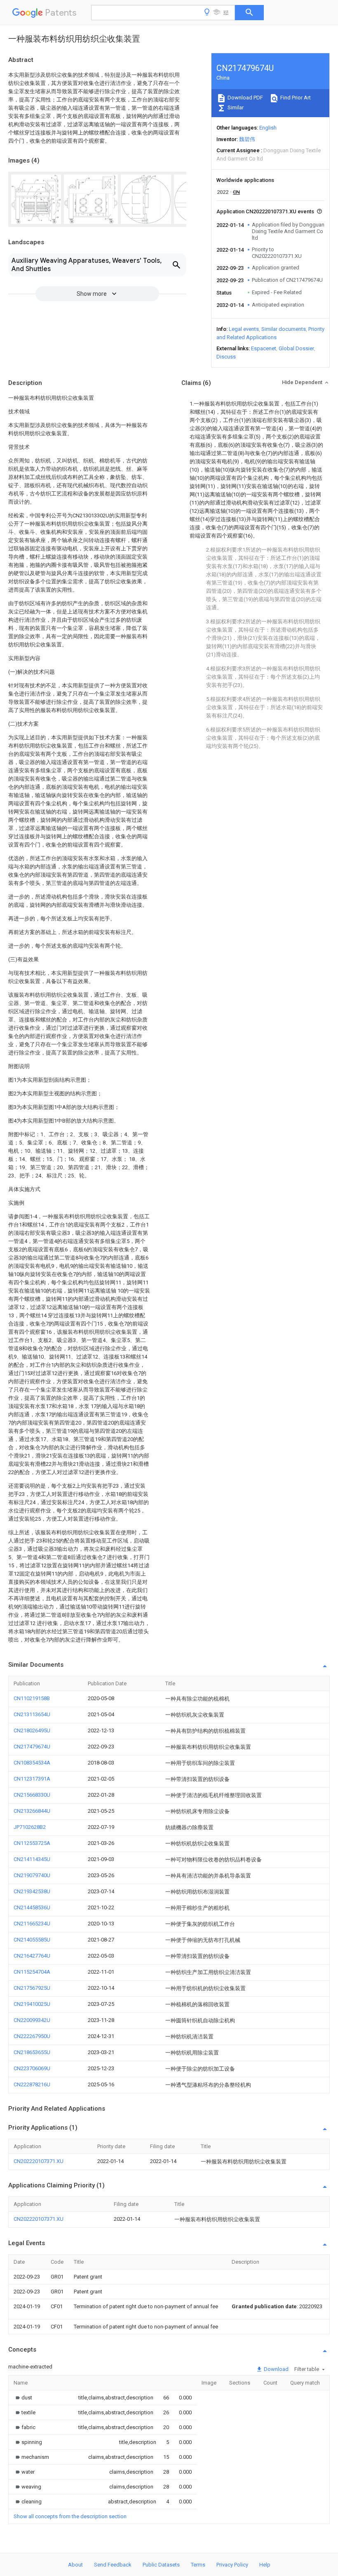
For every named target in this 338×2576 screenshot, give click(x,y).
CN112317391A (32, 1779)
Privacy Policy (232, 2565)
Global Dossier (296, 348)
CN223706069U (32, 2068)
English (268, 128)
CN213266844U (32, 1811)
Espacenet (264, 348)
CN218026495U (32, 1730)
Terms (198, 2565)
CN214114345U (32, 1859)
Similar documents (284, 329)
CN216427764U (32, 1956)
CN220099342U (32, 2020)
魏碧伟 (247, 139)
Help (265, 2565)
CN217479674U (32, 1747)
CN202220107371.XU (39, 2161)
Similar (235, 107)
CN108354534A (32, 1763)
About (75, 2565)
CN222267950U (32, 2036)
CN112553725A (32, 1843)
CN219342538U (32, 1891)
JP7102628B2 (30, 1827)
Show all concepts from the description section (70, 2516)
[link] (23, 2398)
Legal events (244, 329)
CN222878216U (32, 2084)
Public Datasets (161, 2565)
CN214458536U (32, 1907)
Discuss (226, 357)
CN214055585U (32, 1940)
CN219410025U (32, 2004)
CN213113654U (32, 1714)
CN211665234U (32, 1924)
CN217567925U (32, 1988)
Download (276, 2369)
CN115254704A (32, 1972)
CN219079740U (32, 1875)
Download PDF (245, 98)
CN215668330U (32, 1795)
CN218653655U (32, 2052)
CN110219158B (32, 1698)
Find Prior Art (295, 98)
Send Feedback (113, 2565)
